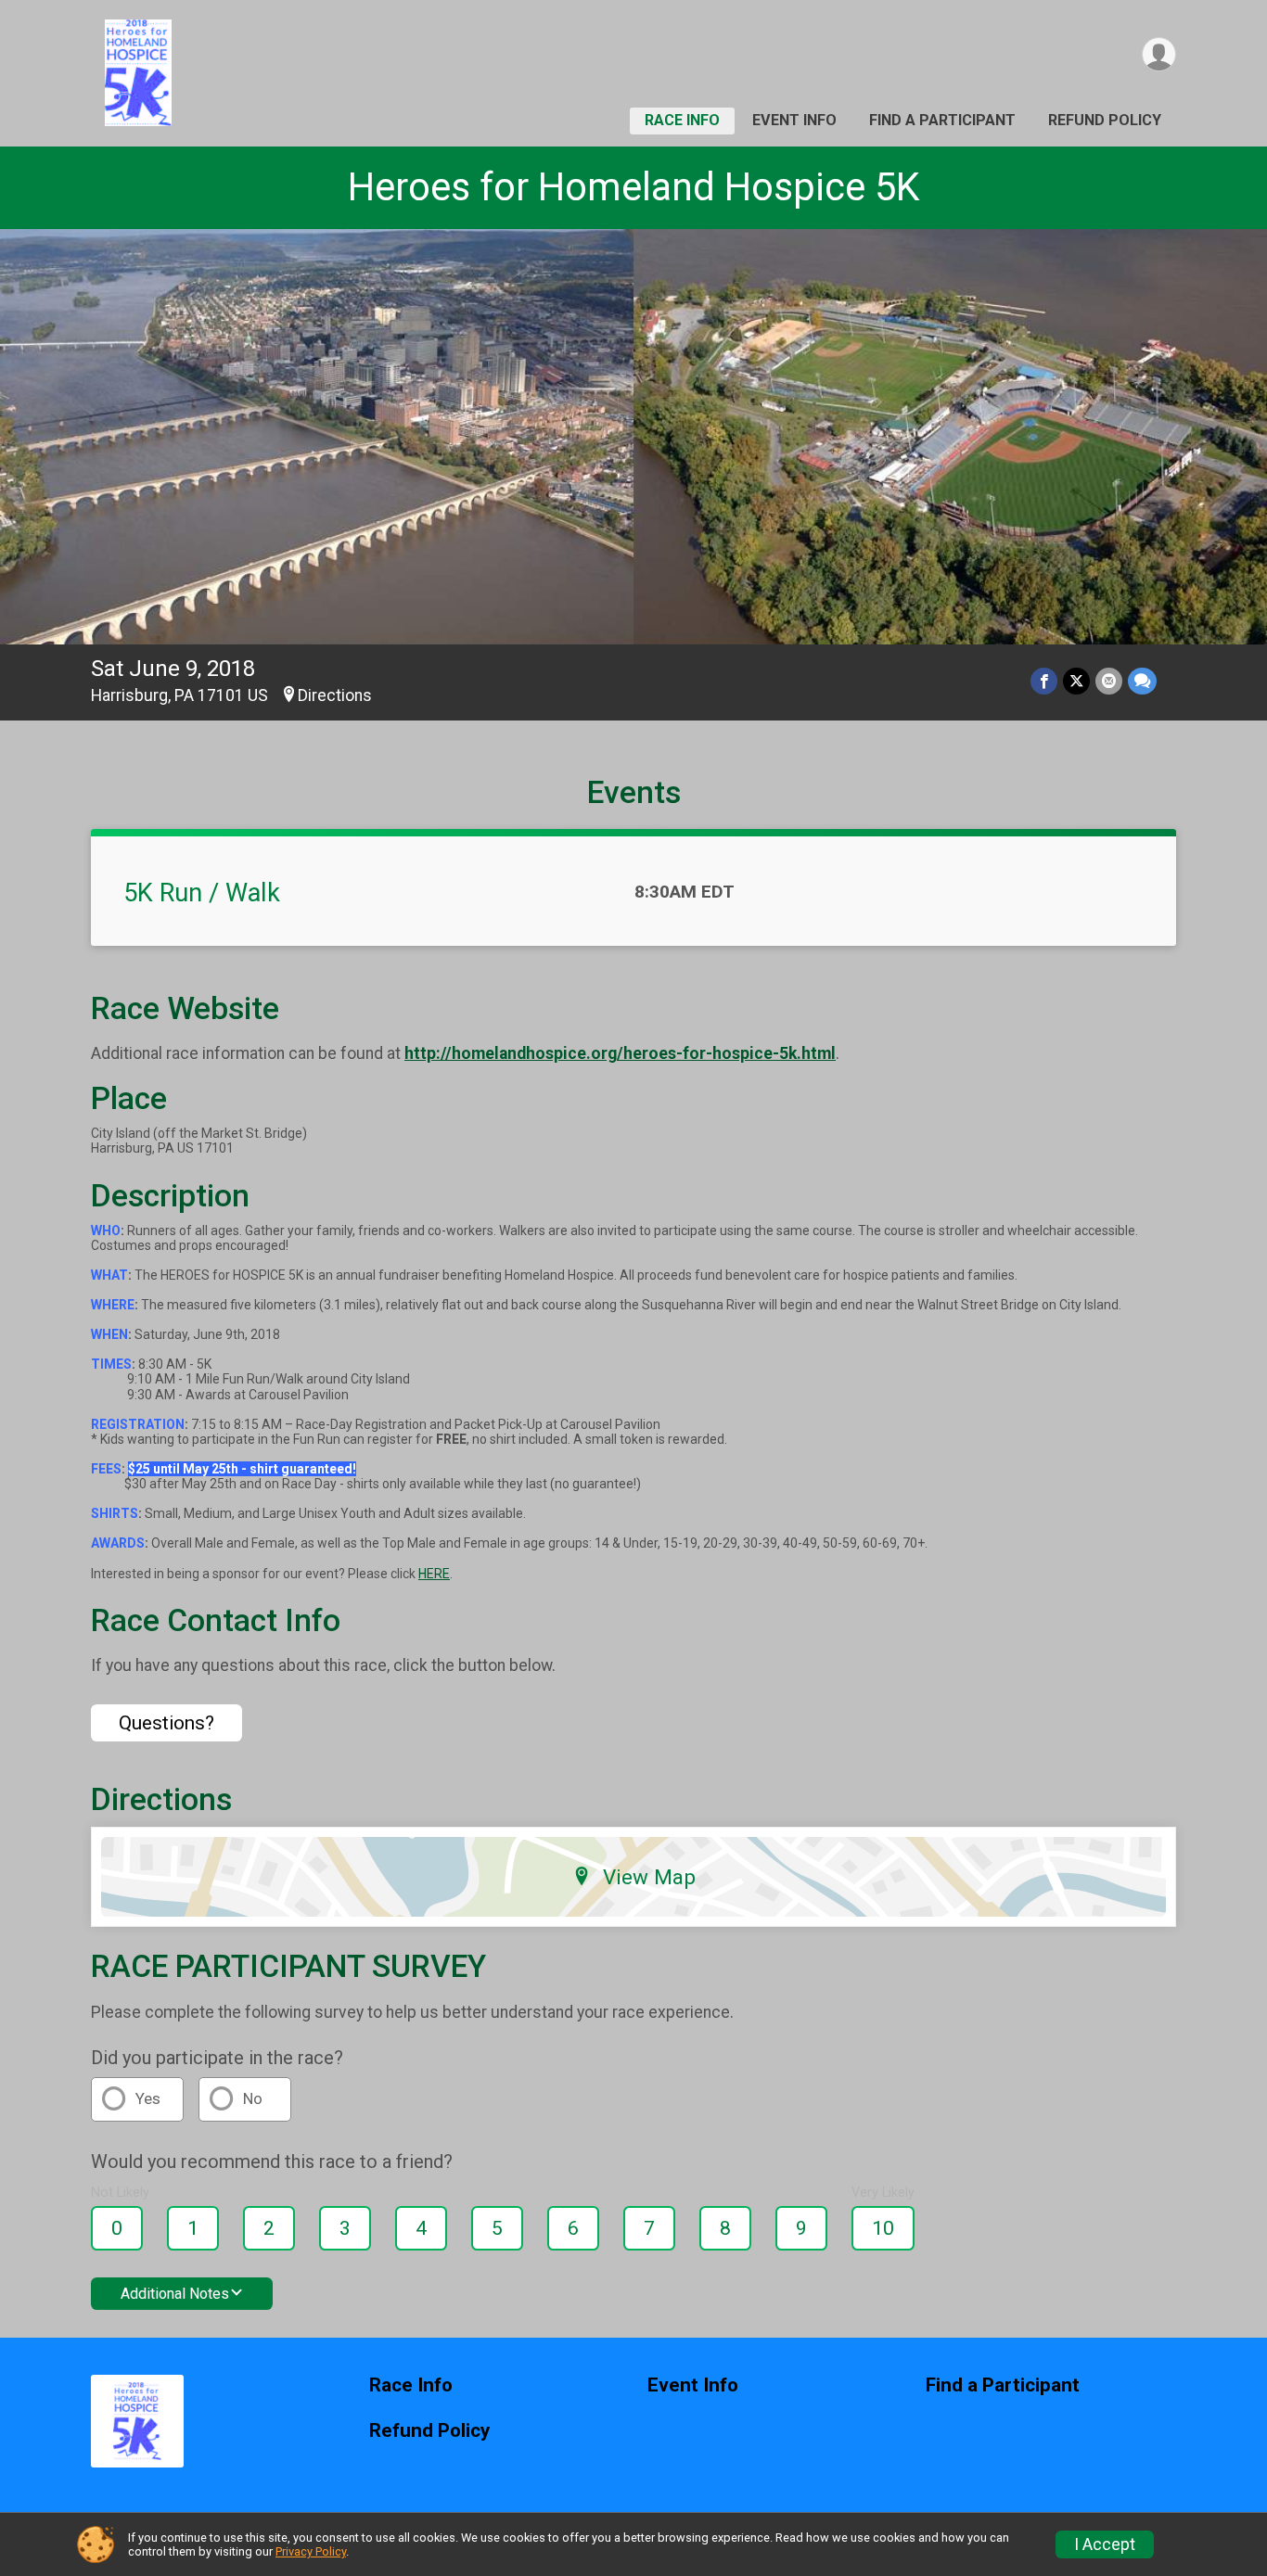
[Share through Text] (1142, 681)
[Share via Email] (1109, 681)
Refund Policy (1105, 120)
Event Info (794, 120)
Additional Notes (175, 2294)
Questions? (166, 1723)
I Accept (1105, 2544)
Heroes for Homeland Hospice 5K (633, 187)
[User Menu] (1159, 54)
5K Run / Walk (202, 893)
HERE (434, 1574)
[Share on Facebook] (1044, 681)
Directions (335, 695)
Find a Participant (942, 120)
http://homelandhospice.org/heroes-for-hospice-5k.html (620, 1053)
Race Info (682, 120)
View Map (649, 1877)
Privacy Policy (311, 2551)
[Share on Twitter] (1076, 681)
